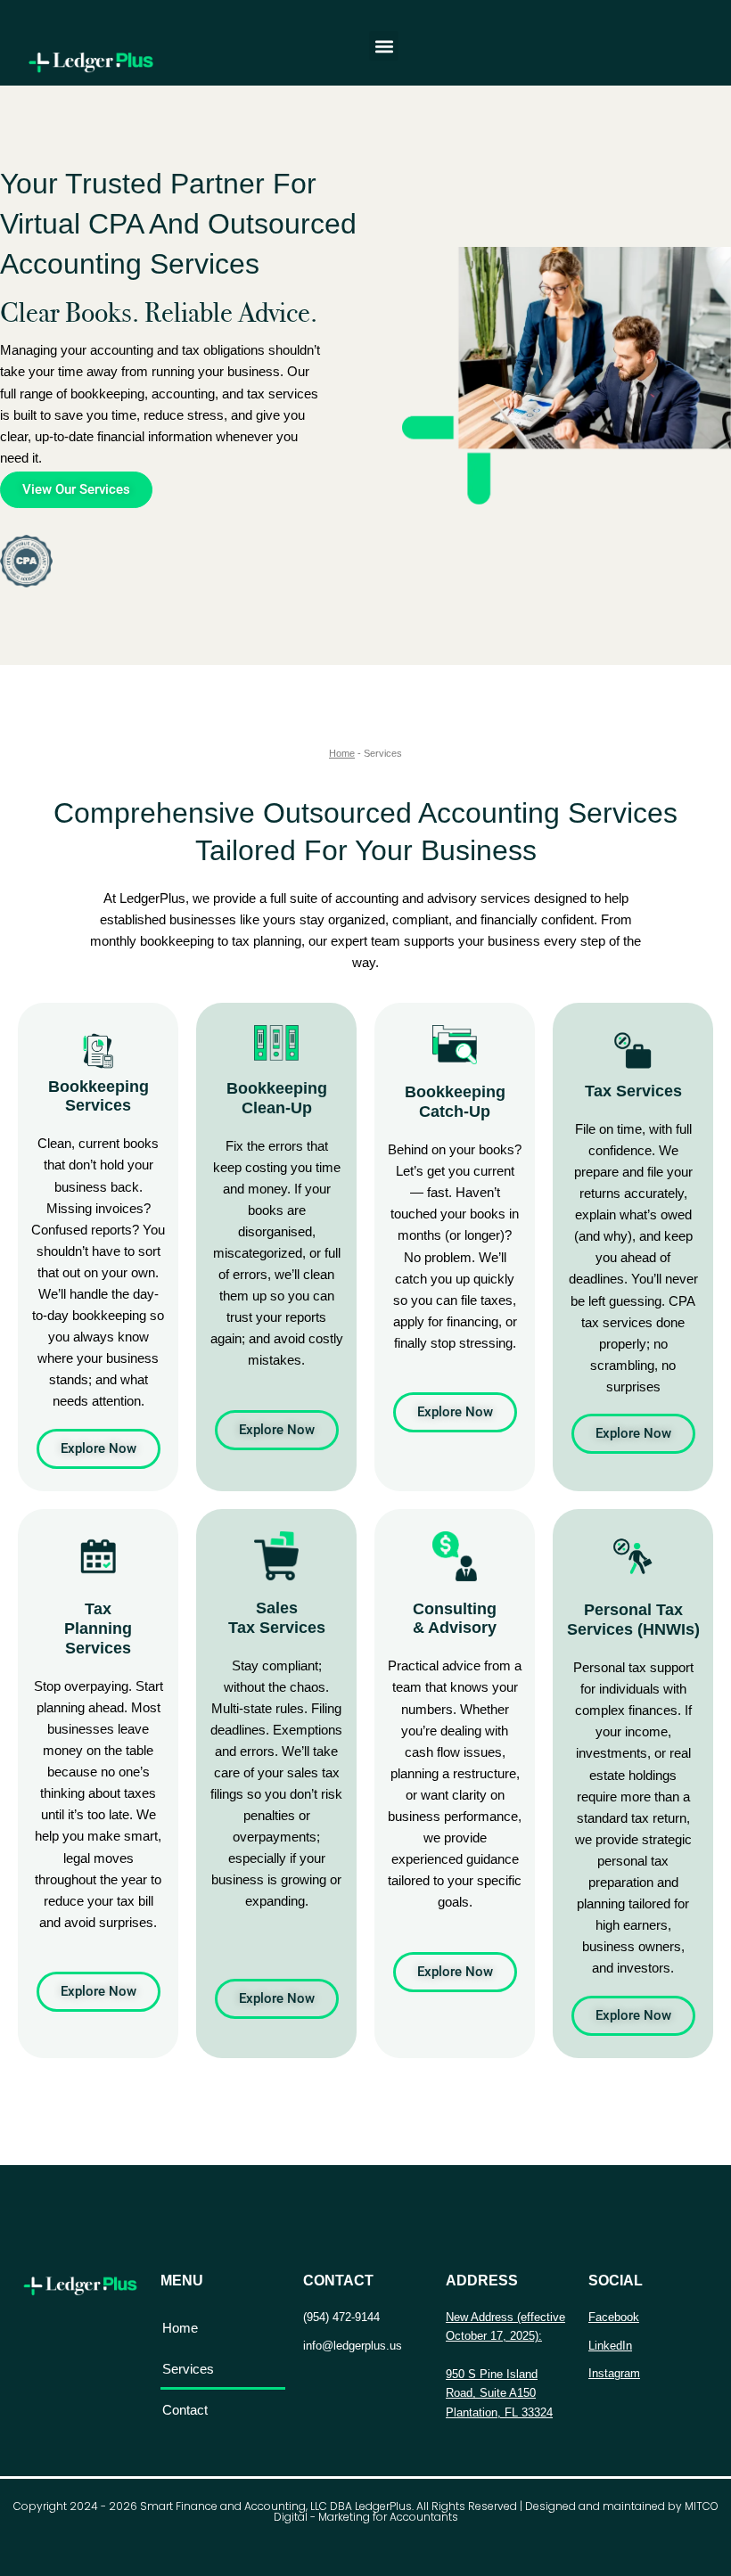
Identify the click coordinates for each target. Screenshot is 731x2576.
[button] (384, 46)
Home (342, 753)
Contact (185, 2410)
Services (188, 2369)
